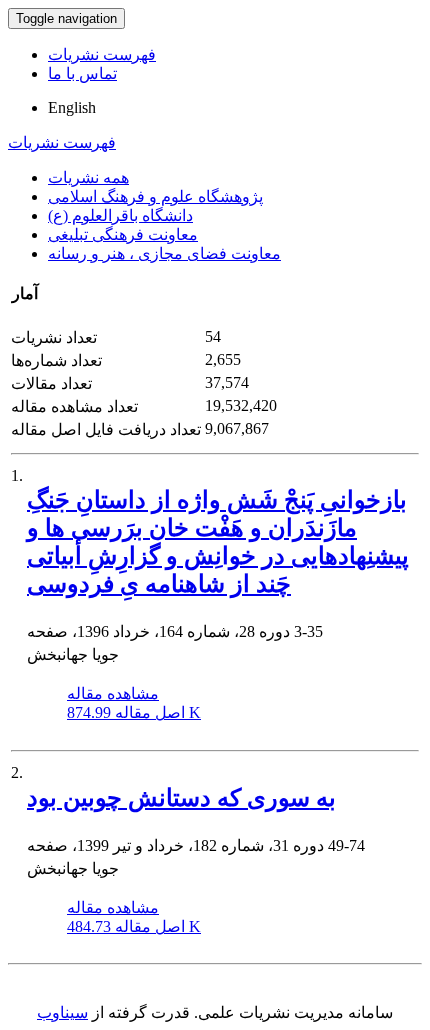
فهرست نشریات (102, 54)
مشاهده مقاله (113, 693)
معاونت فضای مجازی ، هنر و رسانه (164, 253)
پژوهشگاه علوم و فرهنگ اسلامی (155, 196)
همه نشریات (88, 177)
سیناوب (62, 1012)
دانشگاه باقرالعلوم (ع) (120, 215)
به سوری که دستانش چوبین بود (181, 798)
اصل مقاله (134, 712)
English (72, 107)
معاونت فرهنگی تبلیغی (123, 234)
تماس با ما (82, 73)
